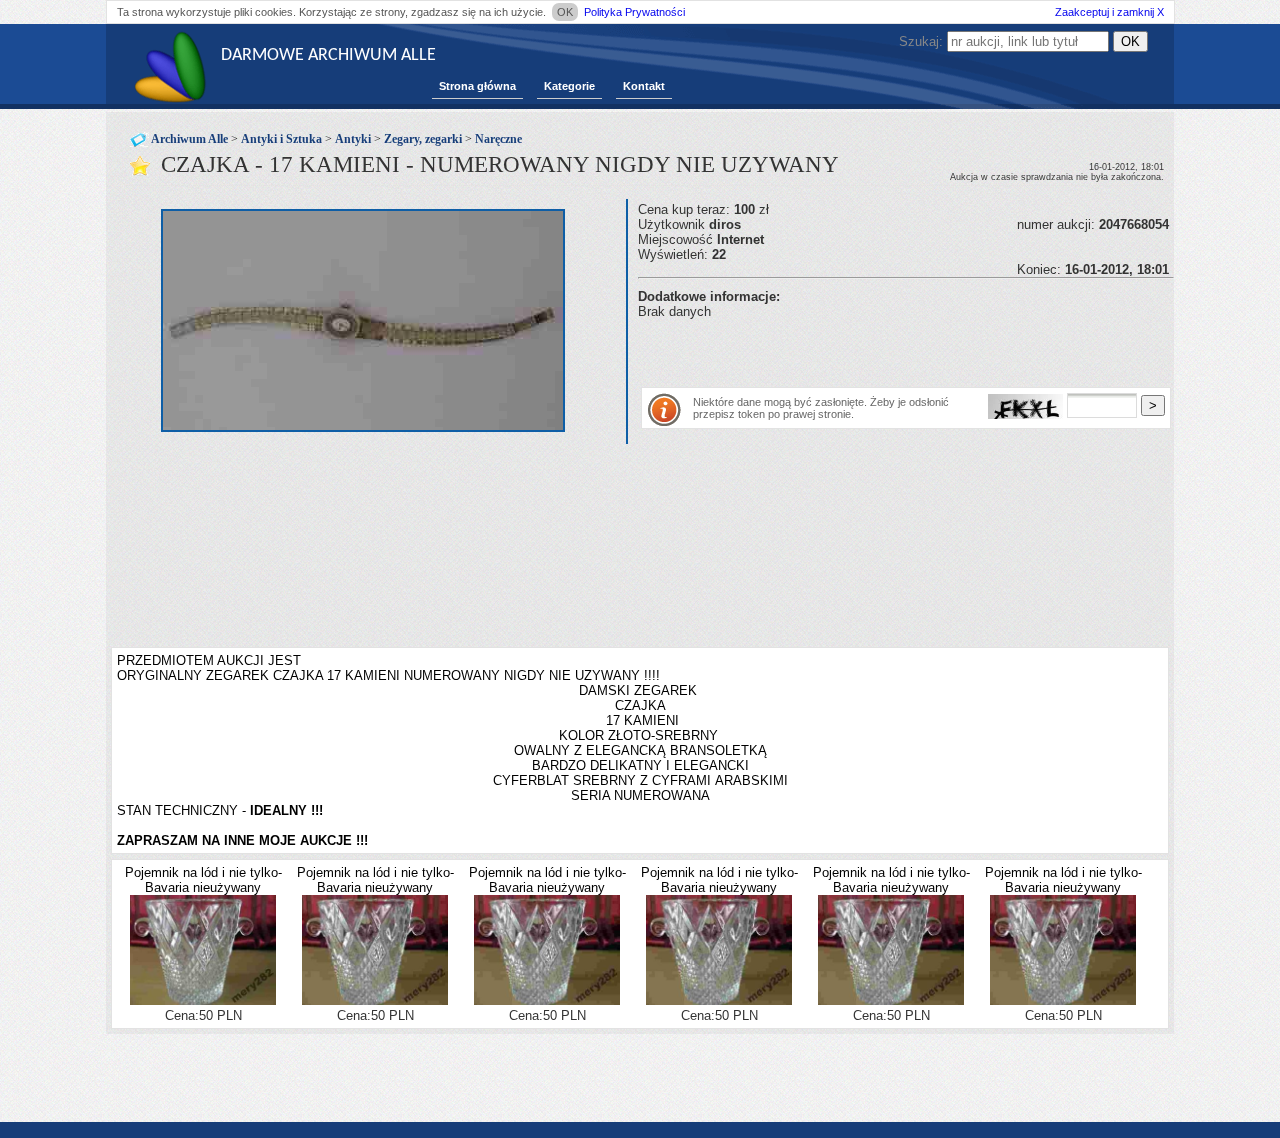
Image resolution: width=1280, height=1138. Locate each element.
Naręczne (498, 139)
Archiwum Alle (189, 139)
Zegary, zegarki (423, 139)
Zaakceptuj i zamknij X (1109, 12)
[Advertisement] (872, 349)
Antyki (353, 139)
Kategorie (569, 86)
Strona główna (477, 86)
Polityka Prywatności (634, 12)
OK (565, 12)
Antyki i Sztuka (281, 139)
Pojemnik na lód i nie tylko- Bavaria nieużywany (203, 880)
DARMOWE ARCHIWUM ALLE (328, 55)
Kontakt (644, 86)
